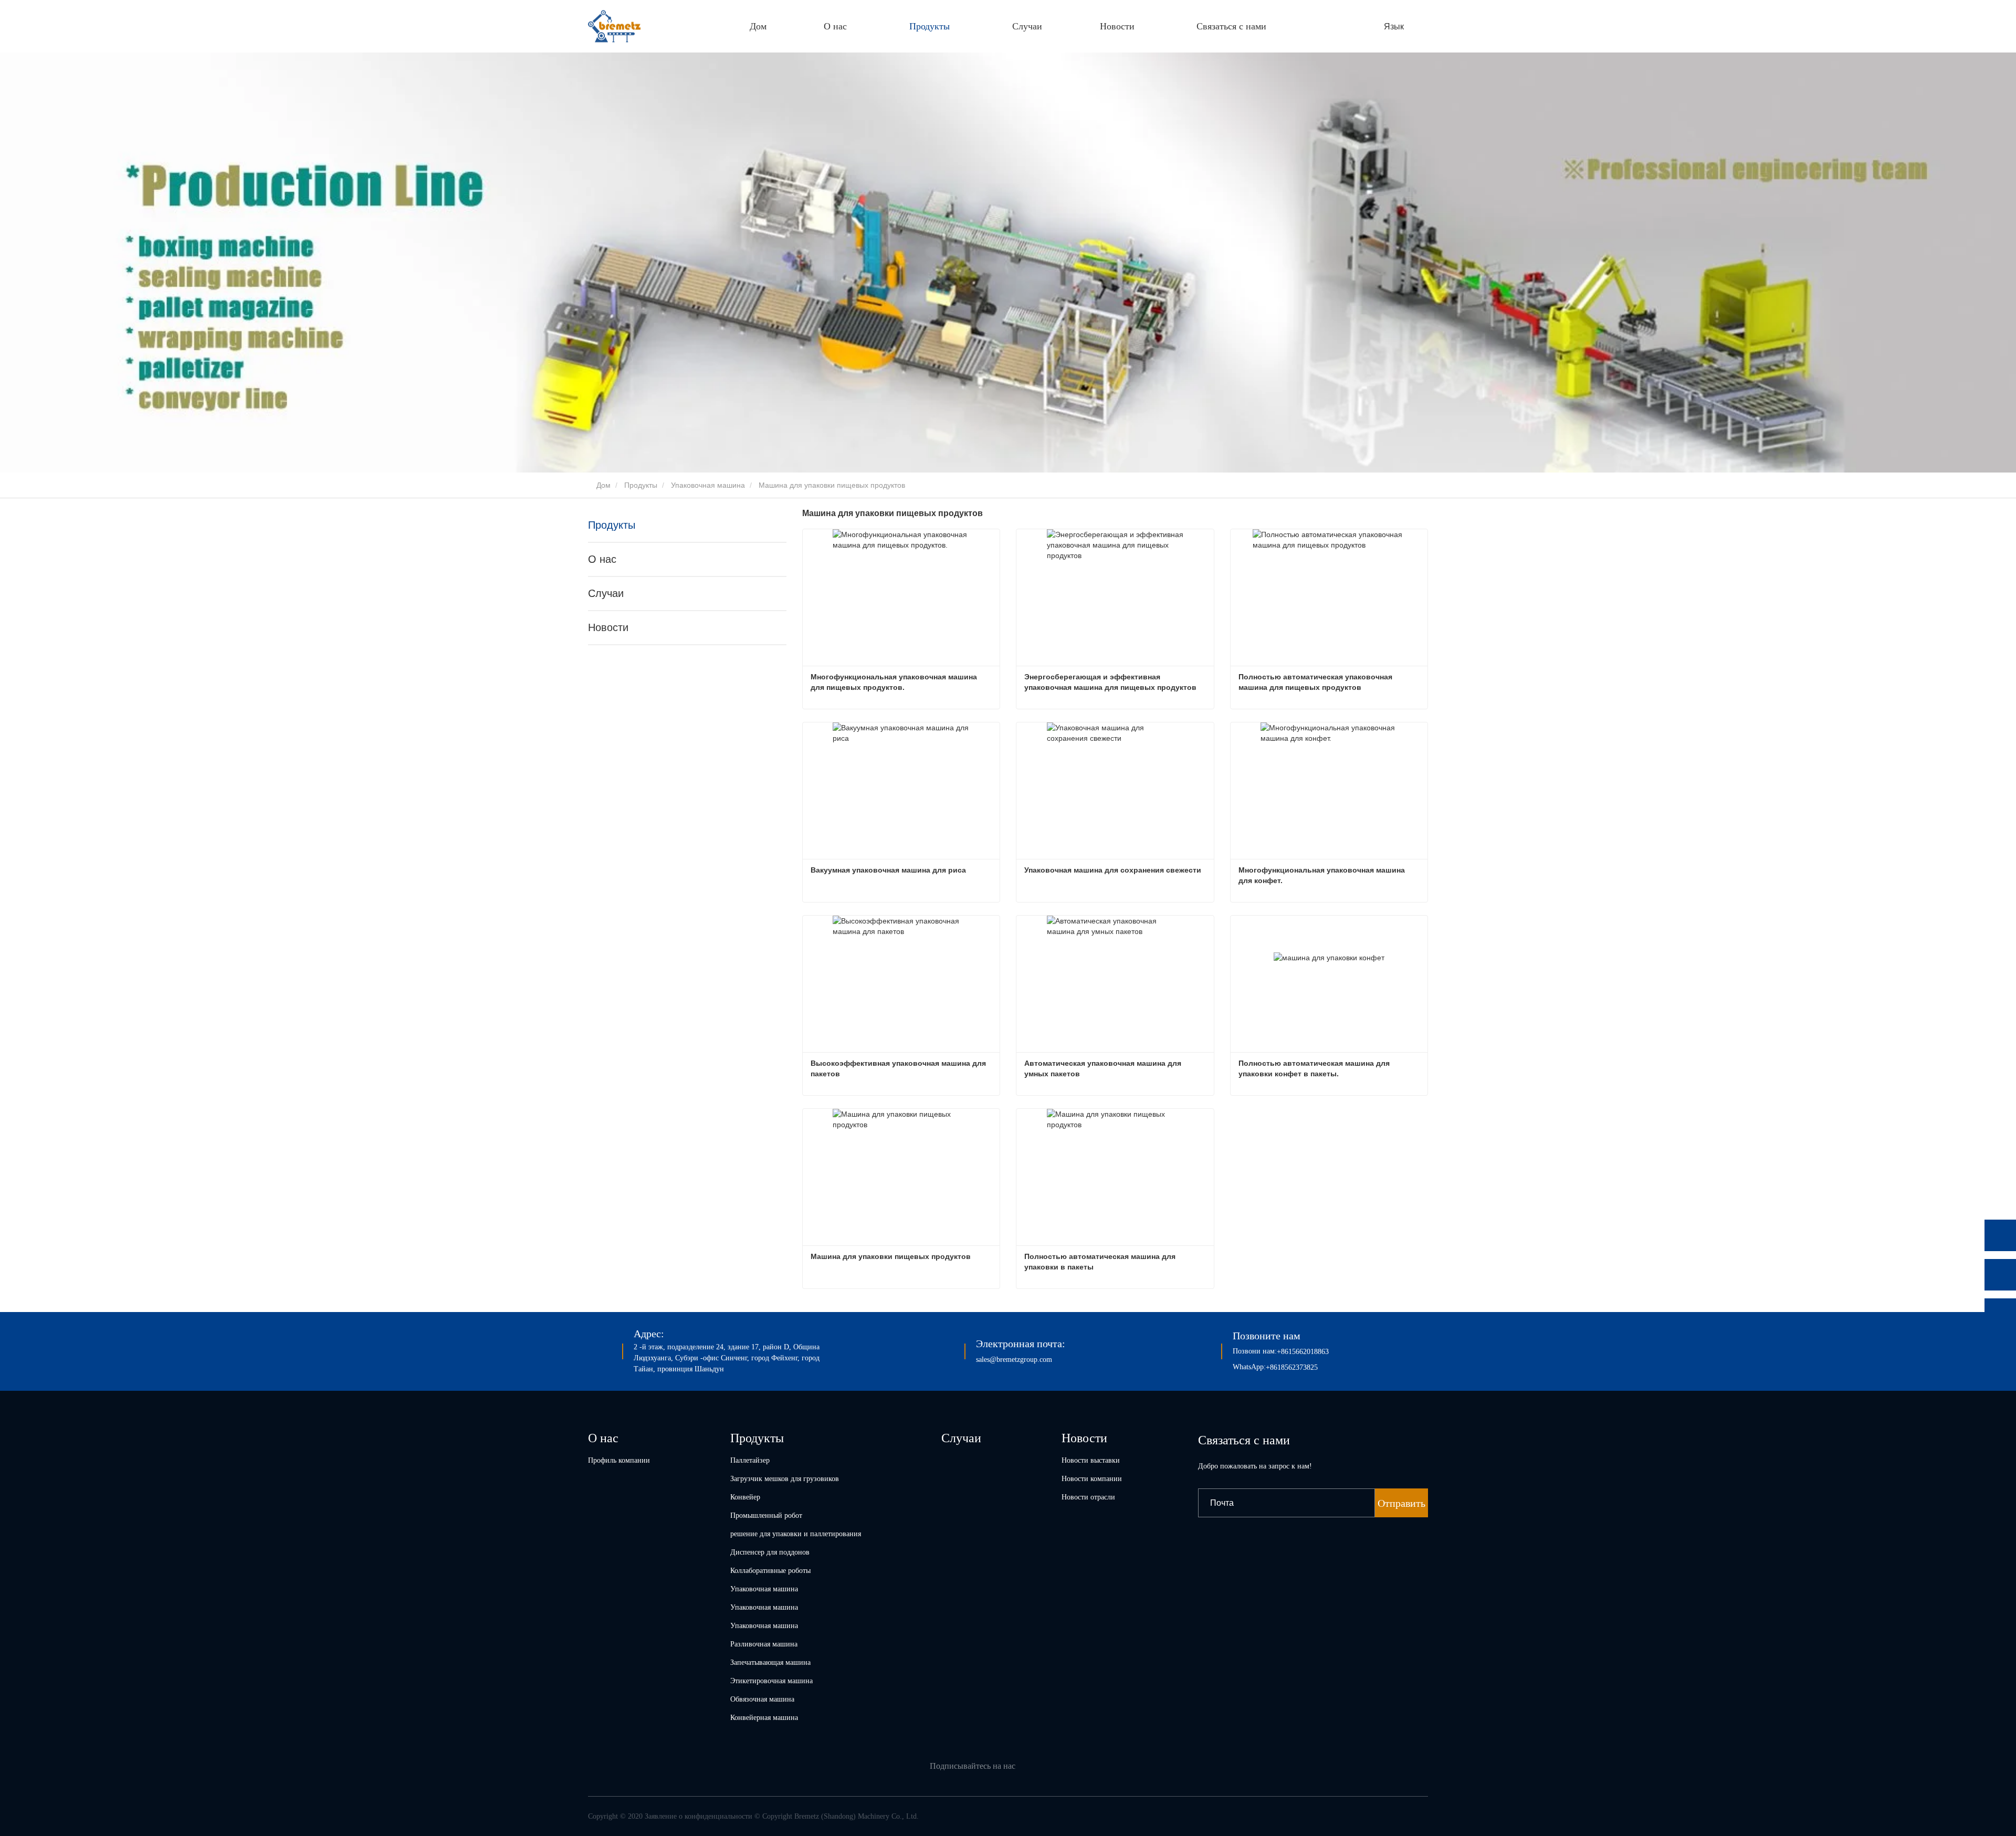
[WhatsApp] (2000, 1235)
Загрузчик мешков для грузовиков (785, 1479)
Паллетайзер (750, 1460)
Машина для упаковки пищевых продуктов (891, 1256)
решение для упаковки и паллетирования (796, 1534)
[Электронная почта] (2000, 1314)
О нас (602, 559)
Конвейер (745, 1497)
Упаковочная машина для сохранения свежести (1113, 870)
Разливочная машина (764, 1644)
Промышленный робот (766, 1515)
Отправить (1401, 1503)
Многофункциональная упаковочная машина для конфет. (1323, 875)
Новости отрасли (1088, 1497)
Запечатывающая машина (770, 1662)
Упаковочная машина (708, 485)
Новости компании (1092, 1479)
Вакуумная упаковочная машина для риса (888, 870)
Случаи (1027, 26)
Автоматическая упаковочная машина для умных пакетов (1104, 1068)
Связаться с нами (1231, 26)
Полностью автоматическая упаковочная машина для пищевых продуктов (1316, 682)
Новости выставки (1091, 1460)
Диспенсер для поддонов (770, 1552)
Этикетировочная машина (771, 1681)
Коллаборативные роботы (770, 1571)
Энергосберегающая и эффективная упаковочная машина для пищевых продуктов (1110, 682)
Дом (758, 26)
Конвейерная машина (764, 1718)
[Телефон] (2000, 1275)
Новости (608, 627)
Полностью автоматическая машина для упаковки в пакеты (1101, 1262)
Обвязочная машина (762, 1699)
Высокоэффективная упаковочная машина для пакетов (899, 1068)
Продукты (641, 485)
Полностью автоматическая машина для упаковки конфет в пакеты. (1315, 1068)
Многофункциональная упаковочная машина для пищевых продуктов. (895, 682)
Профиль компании (619, 1460)
